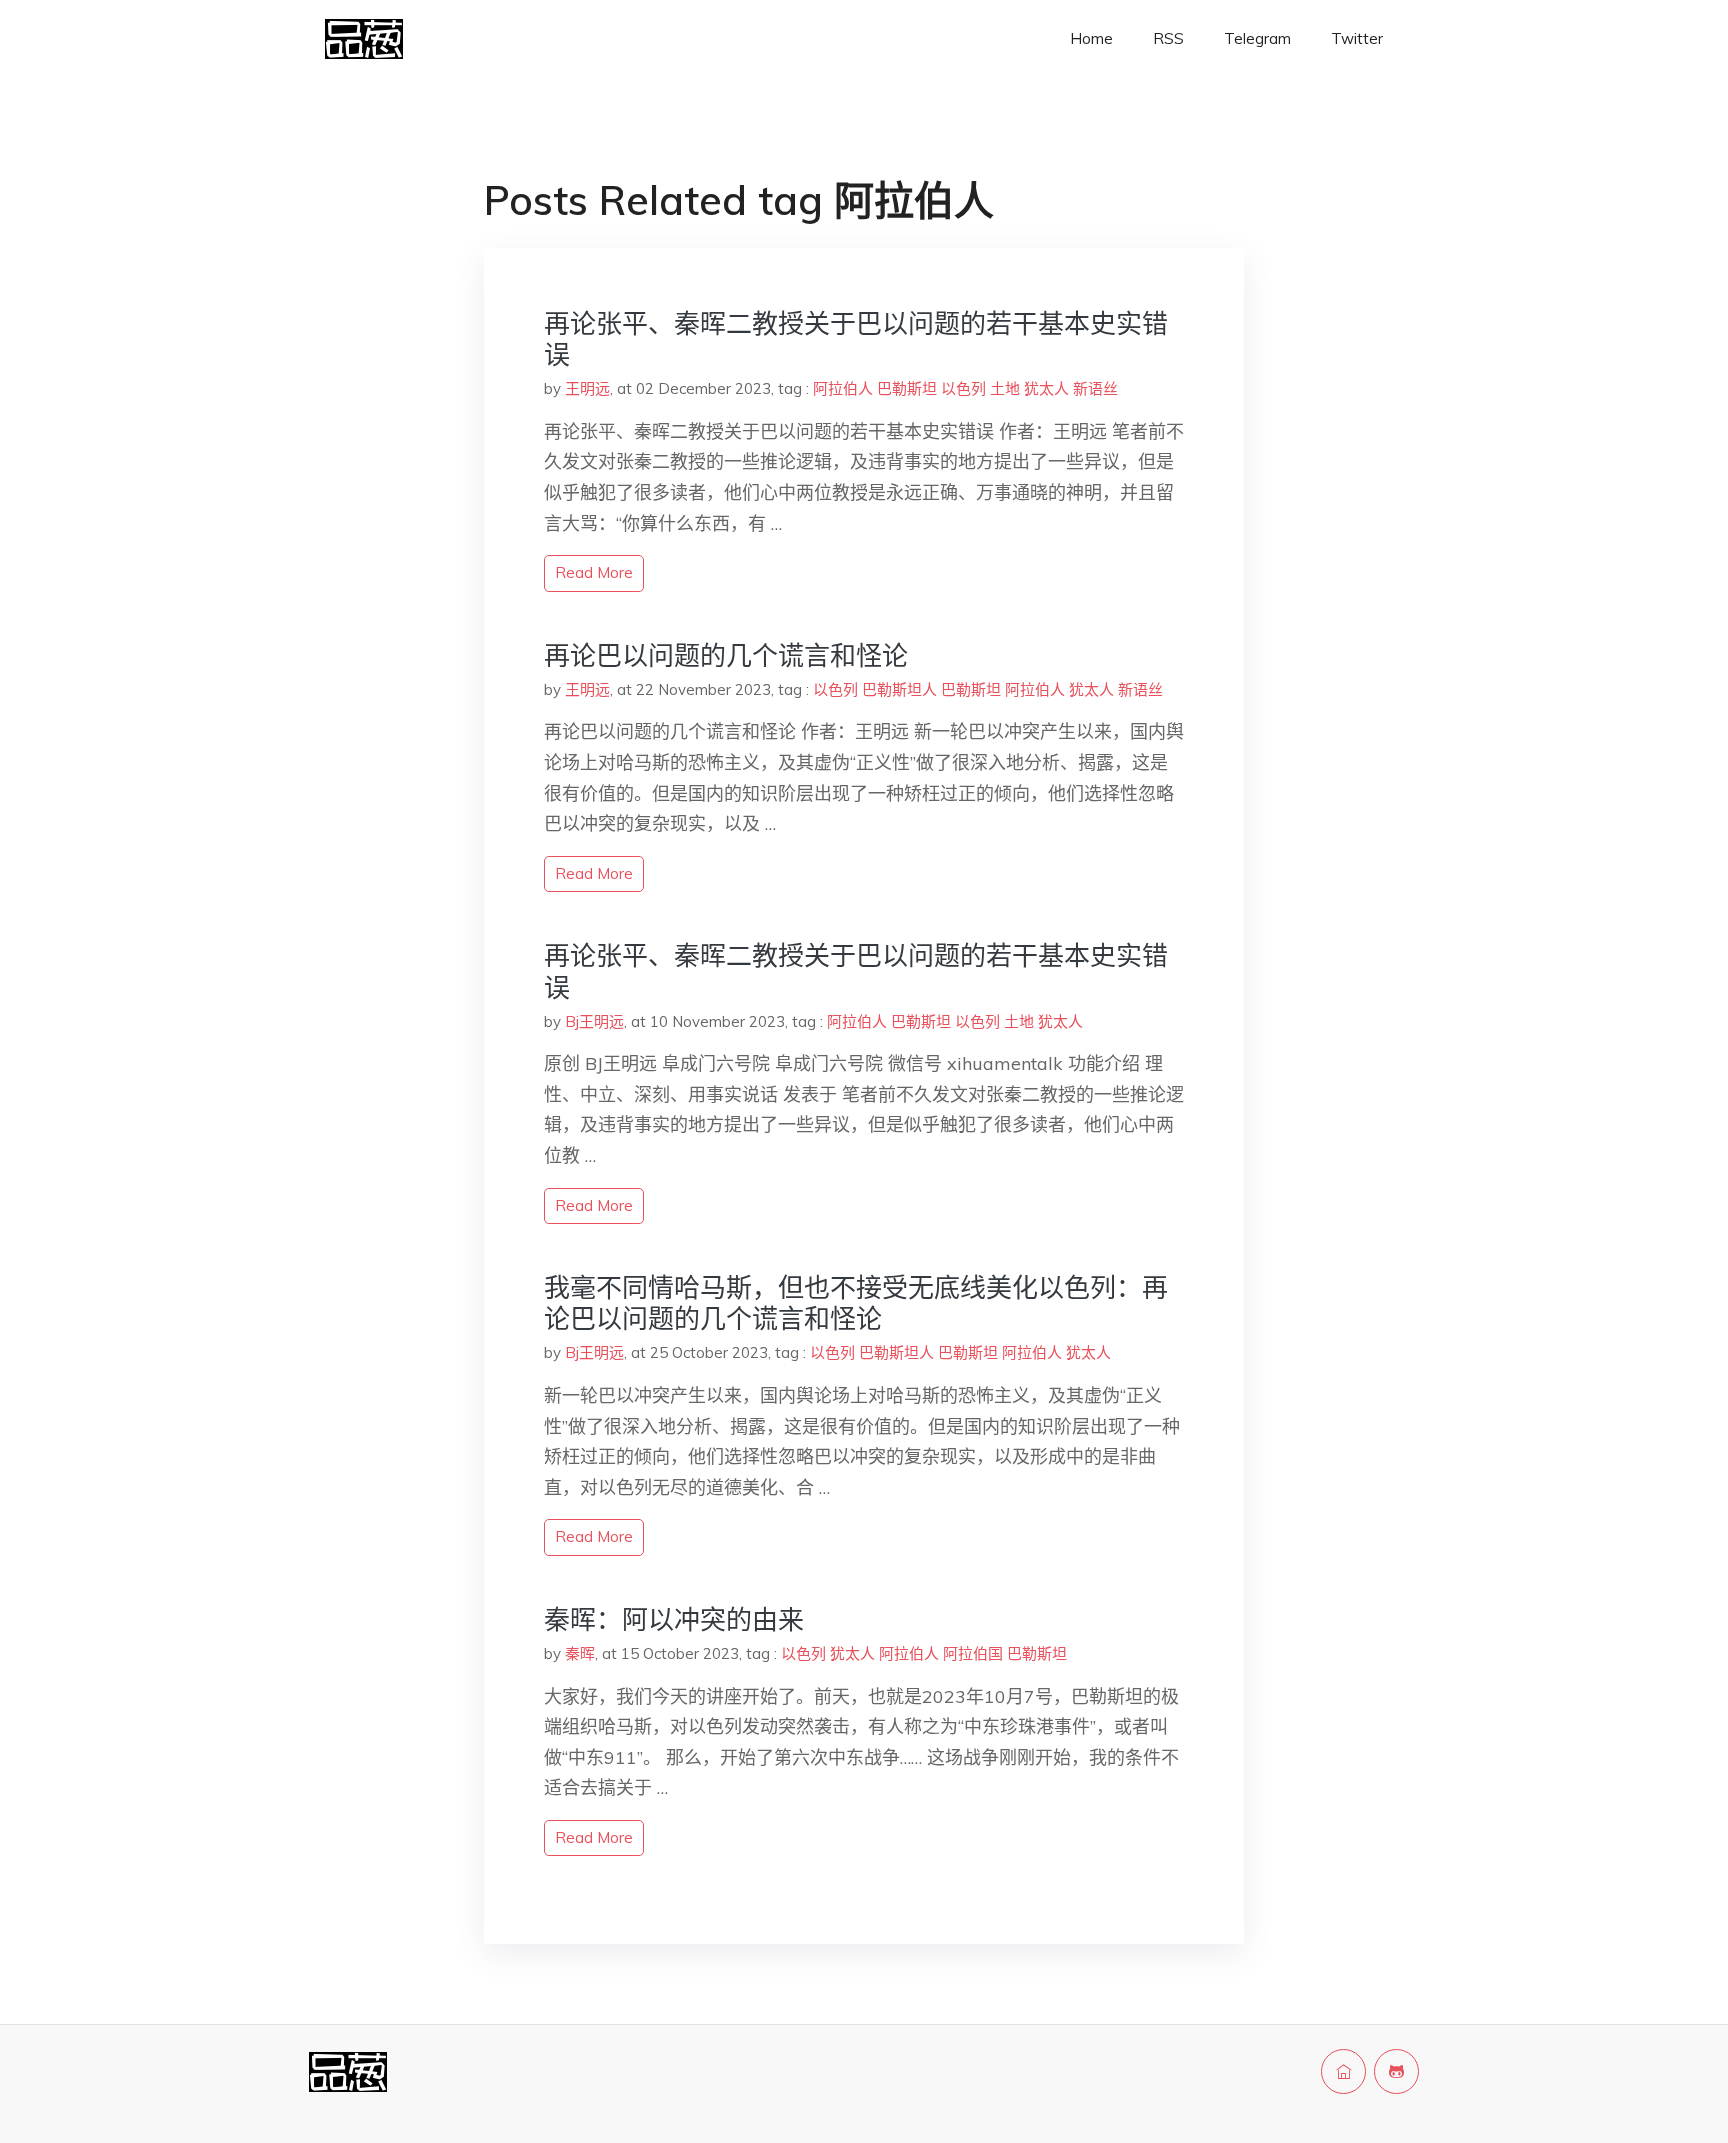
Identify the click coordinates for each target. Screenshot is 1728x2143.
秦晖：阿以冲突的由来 (674, 1619)
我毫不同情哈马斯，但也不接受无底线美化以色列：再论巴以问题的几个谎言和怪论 (856, 1303)
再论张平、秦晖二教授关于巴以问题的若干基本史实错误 (856, 339)
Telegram (1257, 38)
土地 (1005, 388)
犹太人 (1046, 388)
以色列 (963, 388)
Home (1091, 38)
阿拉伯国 (973, 1653)
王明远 (587, 388)
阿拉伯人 (843, 388)
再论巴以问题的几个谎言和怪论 (726, 655)
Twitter (1357, 38)
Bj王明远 (594, 1021)
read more (594, 572)
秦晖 (580, 1653)
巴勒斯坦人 (899, 689)
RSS (1168, 38)
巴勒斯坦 (907, 388)
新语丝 (1095, 388)
